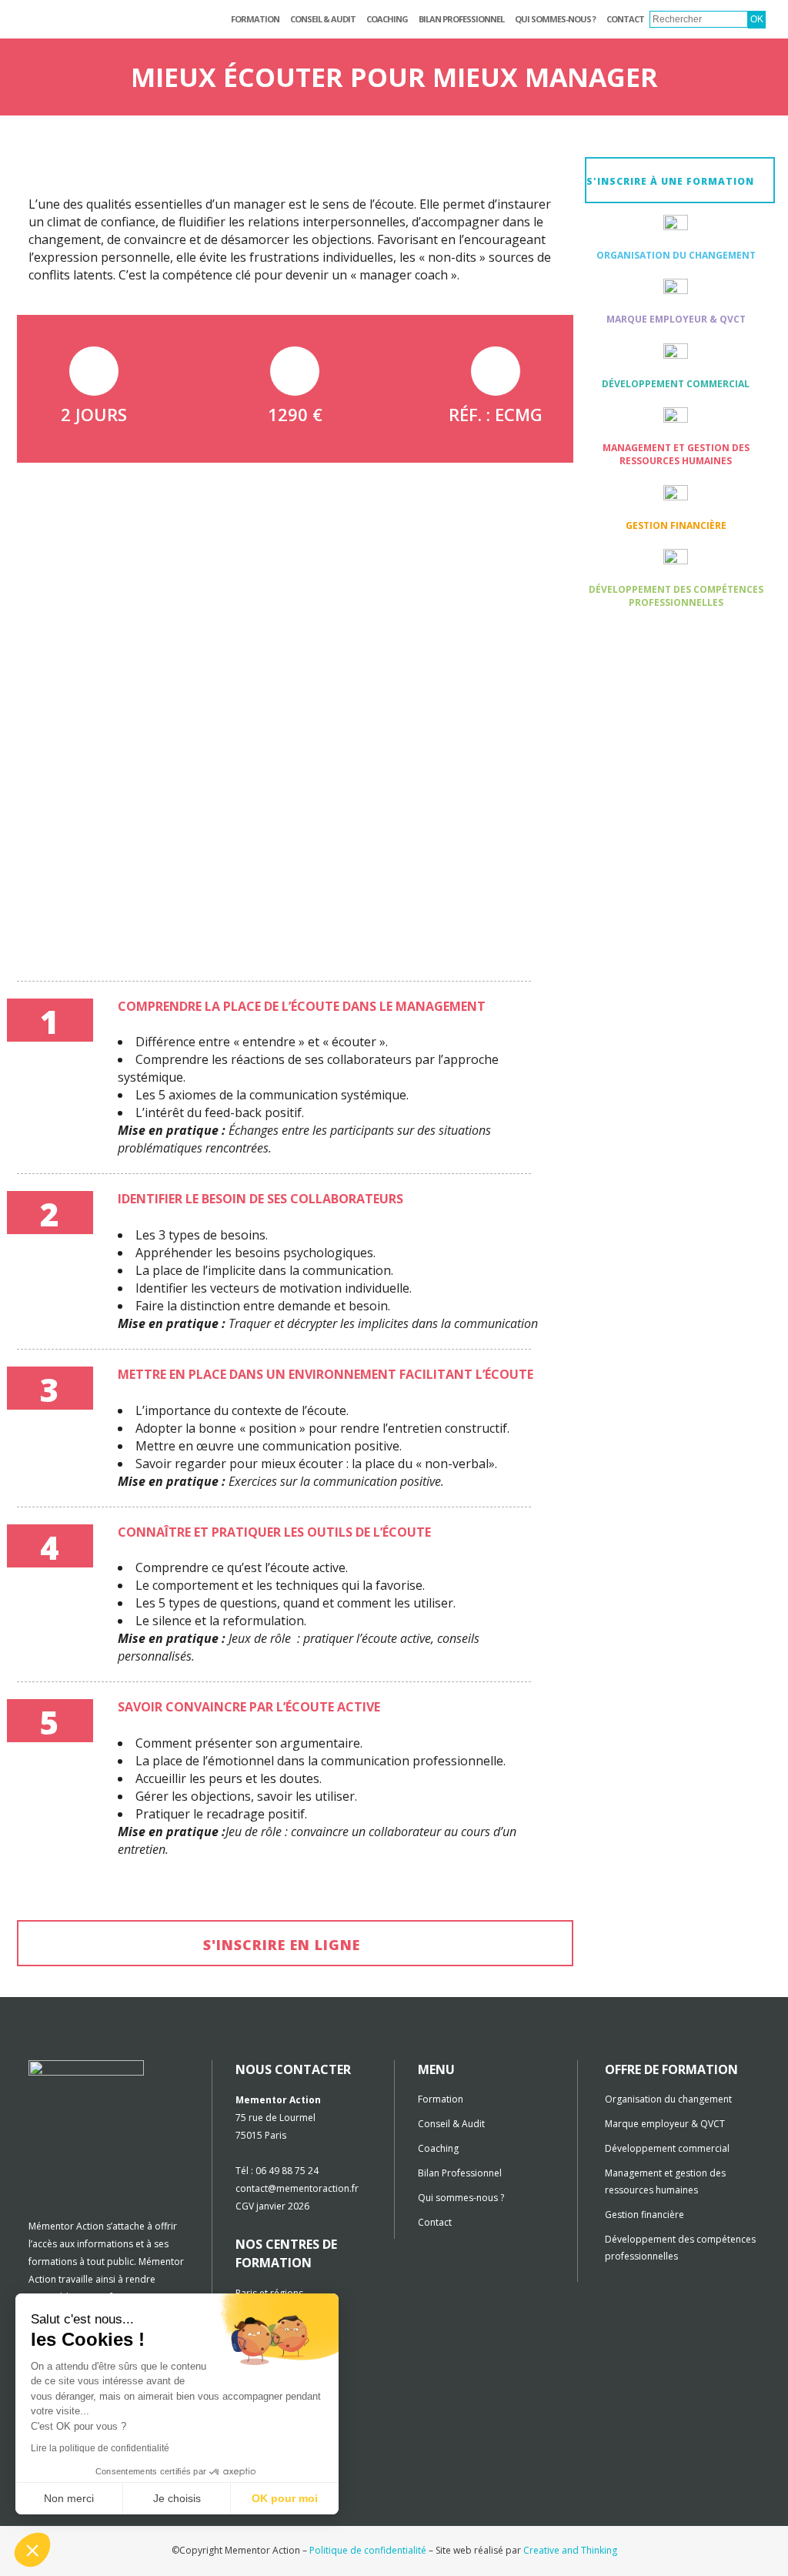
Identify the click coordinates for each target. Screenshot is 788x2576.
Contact (435, 2222)
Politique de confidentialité (368, 2550)
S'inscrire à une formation (670, 181)
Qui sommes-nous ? (461, 2198)
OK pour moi (285, 2498)
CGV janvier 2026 (272, 2206)
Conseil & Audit (451, 2124)
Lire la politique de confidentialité (100, 2448)
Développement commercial (676, 384)
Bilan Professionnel (460, 2173)
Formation (441, 2099)
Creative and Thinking (570, 2550)
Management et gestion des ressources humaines (676, 454)
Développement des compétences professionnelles (676, 596)
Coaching (438, 2148)
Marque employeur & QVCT (676, 319)
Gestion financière (676, 525)
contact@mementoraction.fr (297, 2188)
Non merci (69, 2498)
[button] (32, 2550)
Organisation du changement (676, 255)
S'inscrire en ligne (282, 1945)
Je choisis (177, 2498)
